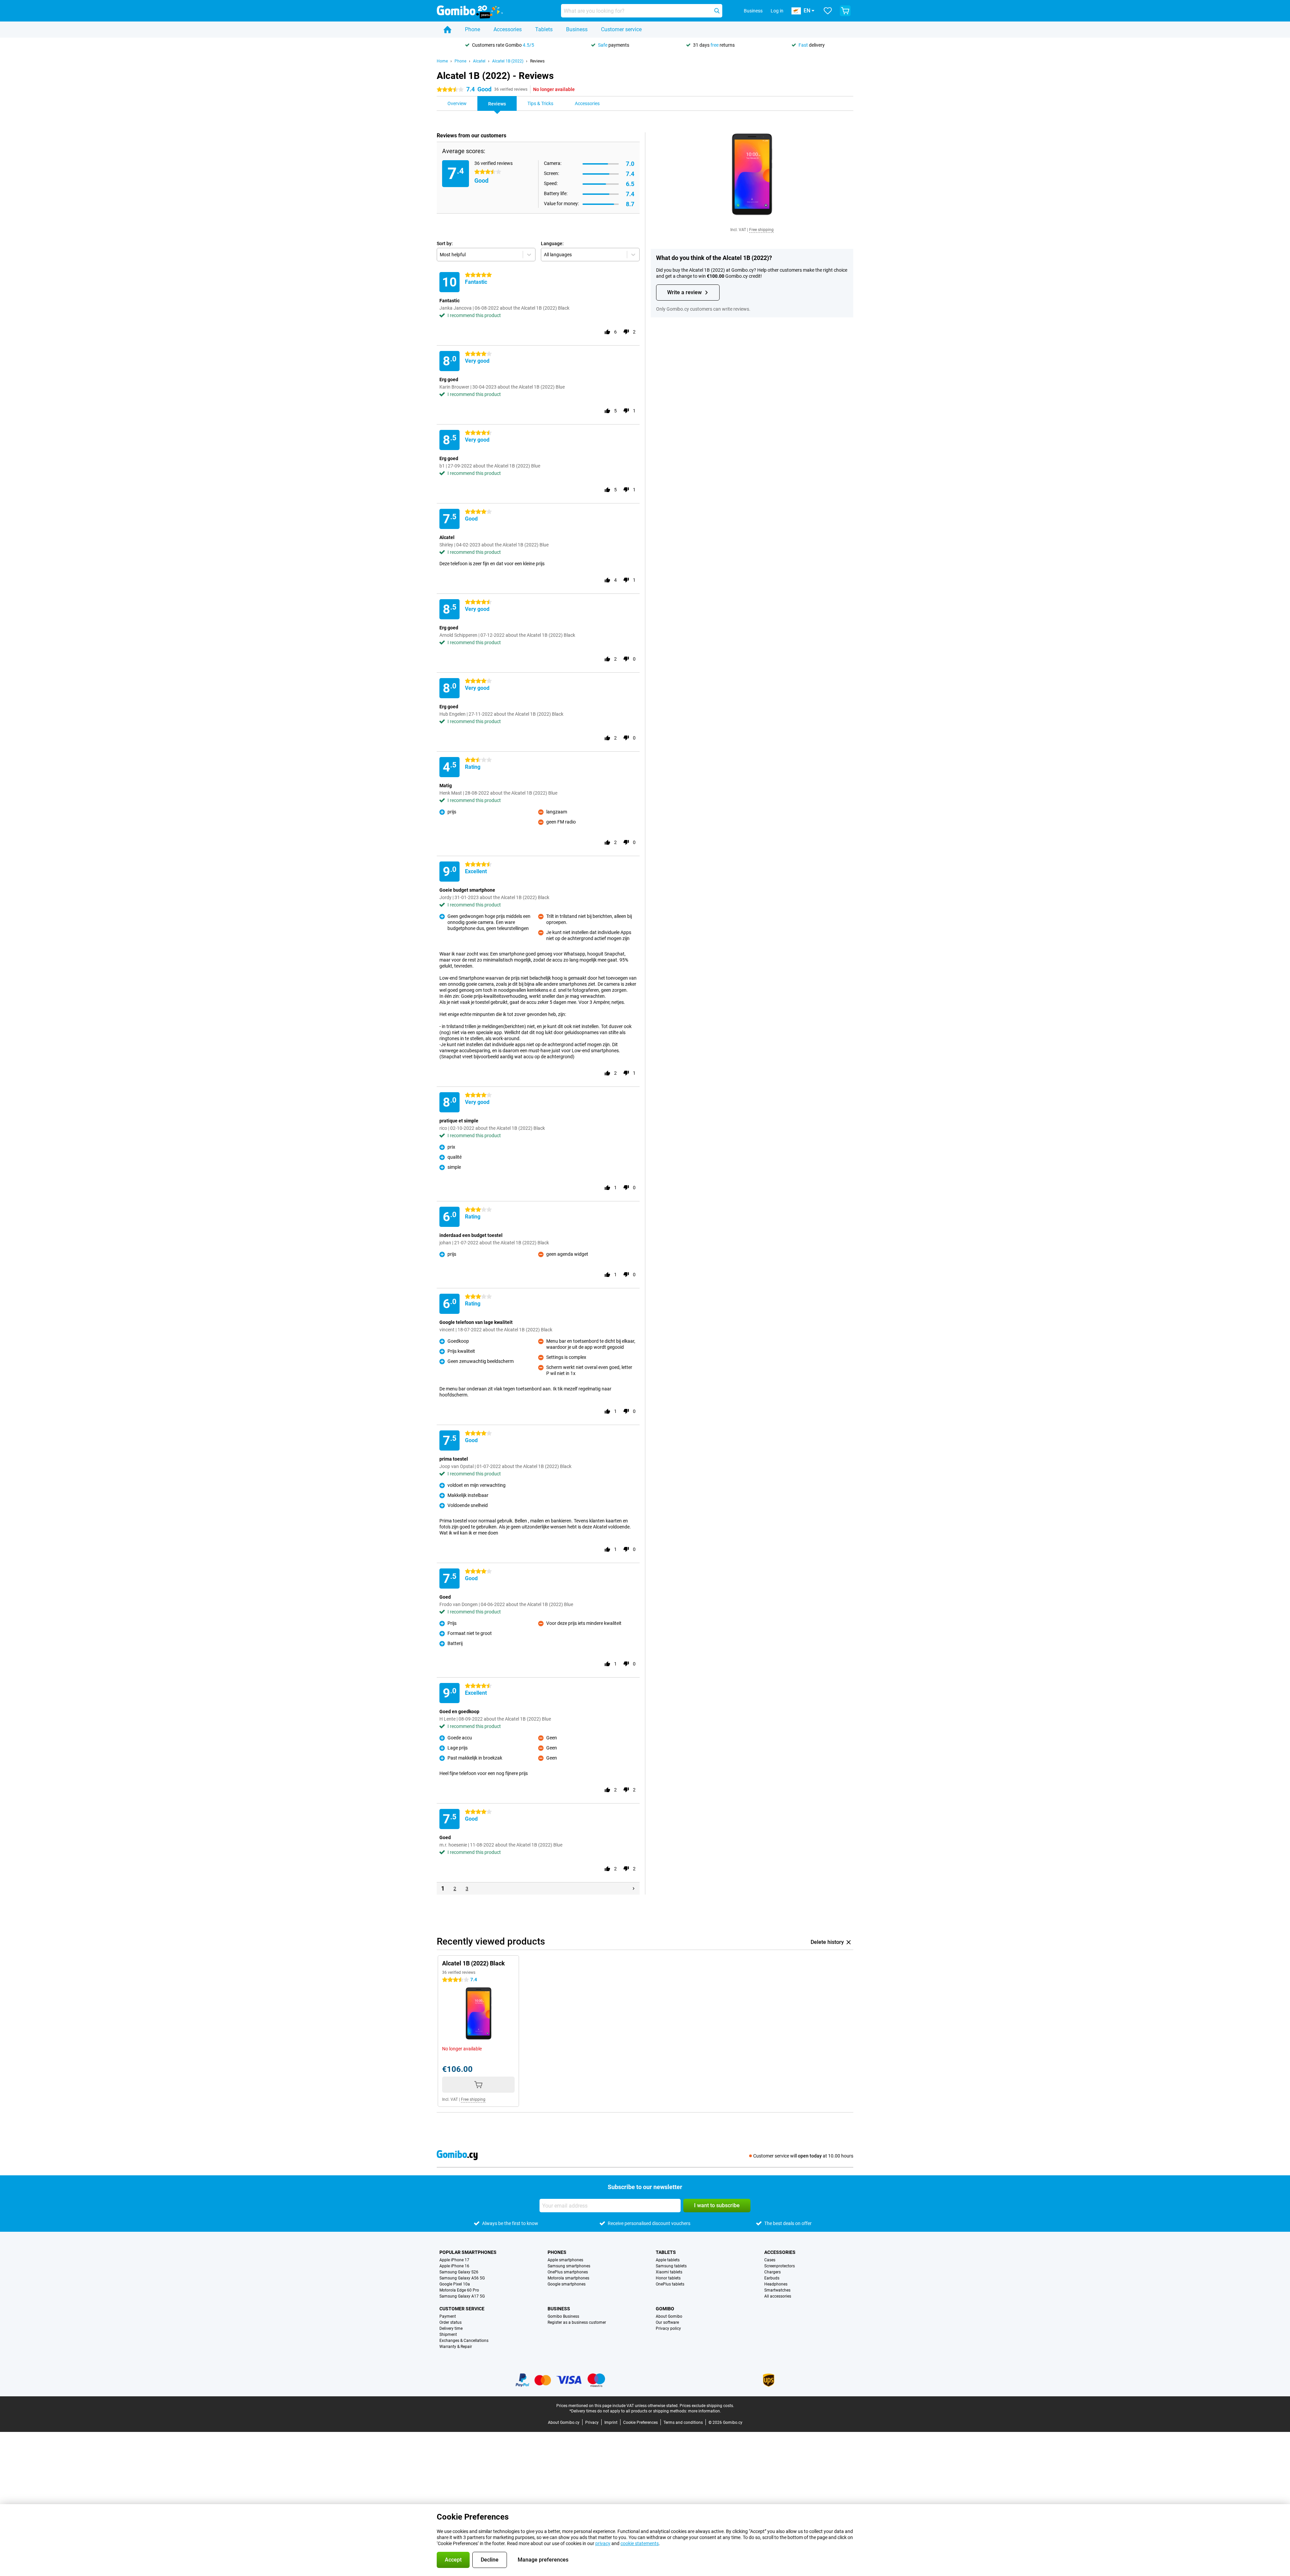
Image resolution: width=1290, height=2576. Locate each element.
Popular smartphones (468, 2252)
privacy (603, 2543)
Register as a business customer (577, 2322)
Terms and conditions (683, 2423)
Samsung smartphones (569, 2266)
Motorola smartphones (568, 2278)
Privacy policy (668, 2328)
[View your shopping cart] (845, 11)
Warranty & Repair (456, 2347)
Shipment (448, 2335)
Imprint (611, 2423)
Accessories (508, 29)
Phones (557, 2252)
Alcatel (479, 61)
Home (442, 61)
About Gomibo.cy (564, 2423)
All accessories (778, 2296)
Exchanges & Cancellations (464, 2341)
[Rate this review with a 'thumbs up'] (607, 332)
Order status (450, 2322)
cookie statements (640, 2543)
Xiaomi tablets (669, 2272)
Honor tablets (668, 2278)
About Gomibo (669, 2316)
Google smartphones (567, 2284)
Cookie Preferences (640, 2423)
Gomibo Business (563, 2316)
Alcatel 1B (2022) (508, 61)
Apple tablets (668, 2260)
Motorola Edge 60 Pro (459, 2290)
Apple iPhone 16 (454, 2266)
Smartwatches (777, 2290)
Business (577, 29)
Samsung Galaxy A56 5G (462, 2278)
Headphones (776, 2284)
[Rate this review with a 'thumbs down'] (626, 332)
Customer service (621, 29)
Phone (472, 29)
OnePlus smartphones (568, 2272)
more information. (704, 2411)
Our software (667, 2322)
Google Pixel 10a (455, 2284)
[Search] (717, 11)
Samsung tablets (671, 2266)
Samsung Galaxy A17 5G (462, 2296)
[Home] (447, 30)
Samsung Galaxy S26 (459, 2272)
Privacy (592, 2423)
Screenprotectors (780, 2266)
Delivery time (451, 2328)
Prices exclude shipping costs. (707, 2406)
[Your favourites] (828, 11)
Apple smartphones (565, 2260)
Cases (770, 2260)
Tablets (544, 29)
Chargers (772, 2272)
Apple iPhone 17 (454, 2260)
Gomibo (665, 2309)
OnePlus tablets (670, 2284)
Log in (777, 11)
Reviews (537, 61)
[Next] (634, 1889)
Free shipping (761, 230)
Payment (448, 2316)
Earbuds (772, 2278)
